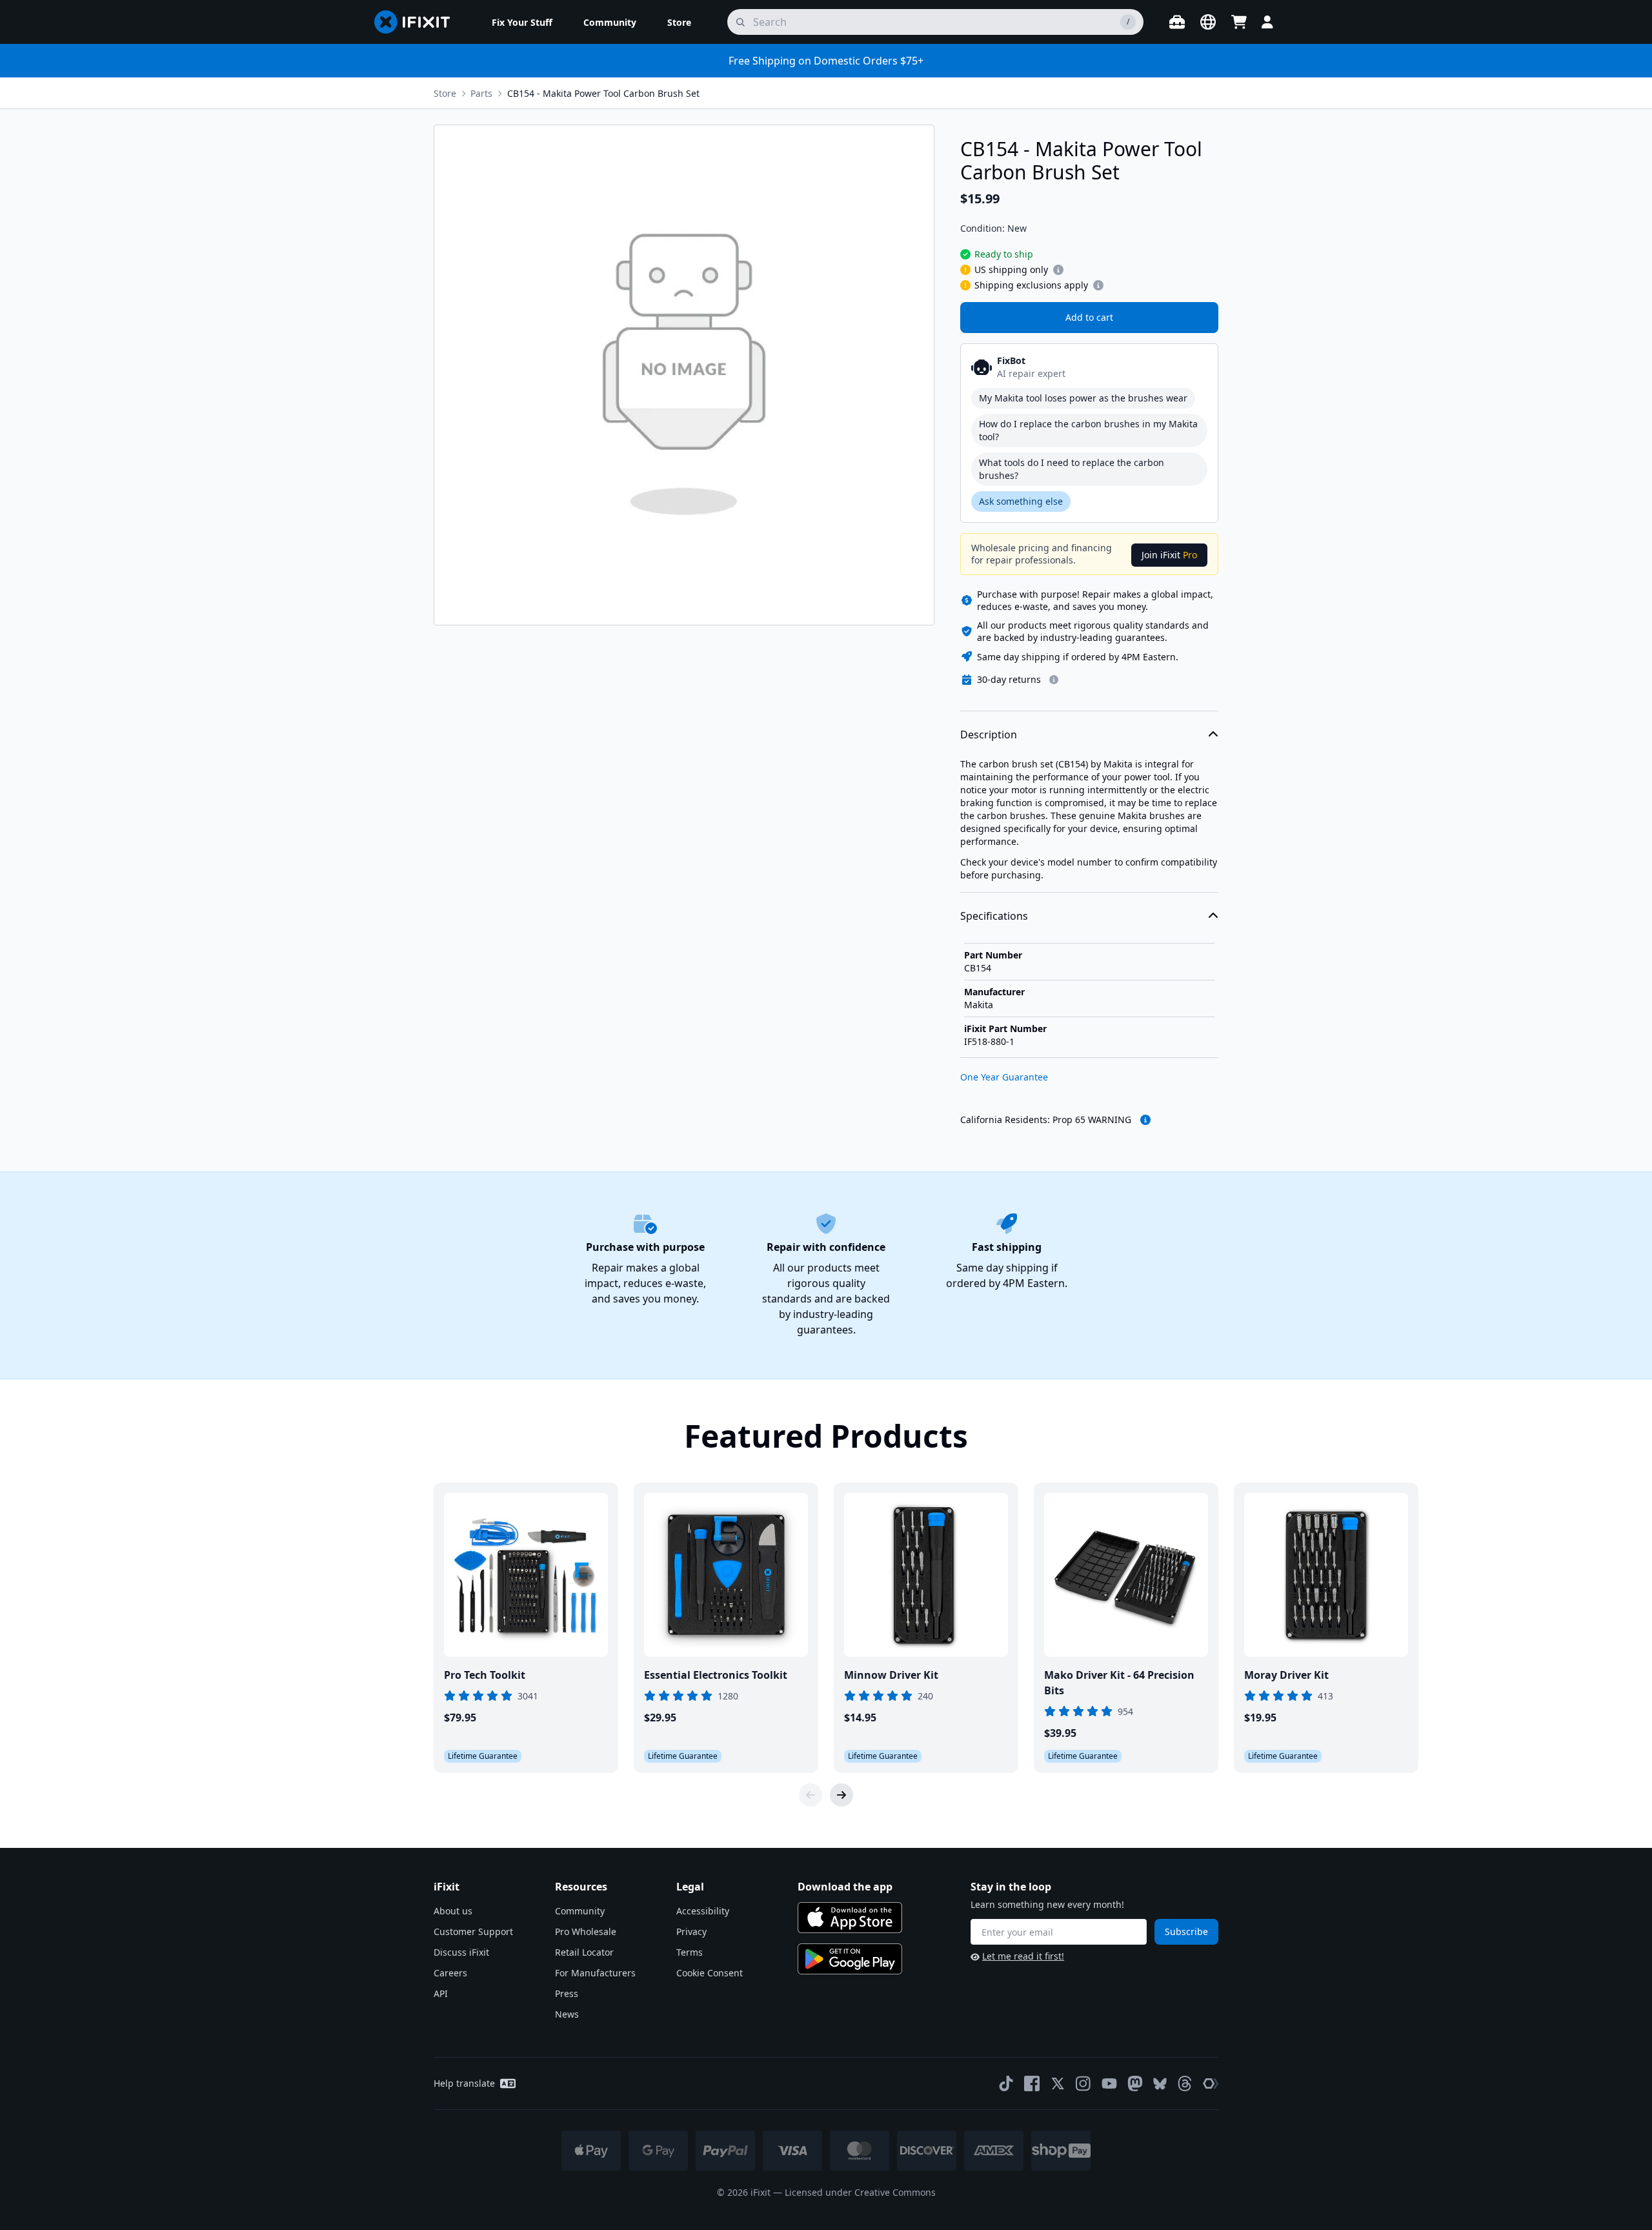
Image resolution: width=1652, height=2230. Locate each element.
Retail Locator (584, 1952)
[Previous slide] (811, 1795)
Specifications (994, 916)
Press (567, 1993)
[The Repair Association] (1211, 2083)
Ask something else (1021, 501)
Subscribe (1186, 1931)
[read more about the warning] (1145, 1120)
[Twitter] (1058, 2083)
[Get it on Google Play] (850, 1959)
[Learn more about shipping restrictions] (1058, 270)
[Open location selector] (1208, 22)
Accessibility (703, 1911)
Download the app (845, 1887)
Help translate (464, 2083)
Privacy (691, 1931)
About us (453, 1911)
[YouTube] (1109, 2083)
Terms (690, 1952)
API (441, 1993)
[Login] (1267, 22)
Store (445, 93)
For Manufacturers (595, 1973)
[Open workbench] (1177, 22)
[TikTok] (1006, 2083)
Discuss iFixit (461, 1952)
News (567, 2014)
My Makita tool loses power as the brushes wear (1083, 398)
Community (580, 1911)
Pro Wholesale (586, 1931)
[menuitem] (522, 22)
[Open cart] (1239, 22)
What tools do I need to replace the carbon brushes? (1072, 469)
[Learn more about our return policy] (1054, 680)
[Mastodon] (1135, 2083)
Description (989, 735)
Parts (481, 93)
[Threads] (1185, 2083)
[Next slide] (841, 1795)
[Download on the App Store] (850, 1918)
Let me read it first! (1023, 1956)
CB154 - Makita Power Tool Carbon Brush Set (603, 93)
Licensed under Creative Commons (860, 2192)
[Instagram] (1083, 2083)
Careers (450, 1973)
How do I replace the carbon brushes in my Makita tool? (1088, 430)
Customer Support (473, 1931)
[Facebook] (1032, 2083)
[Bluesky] (1160, 2084)
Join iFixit (1169, 555)
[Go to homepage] (418, 22)
